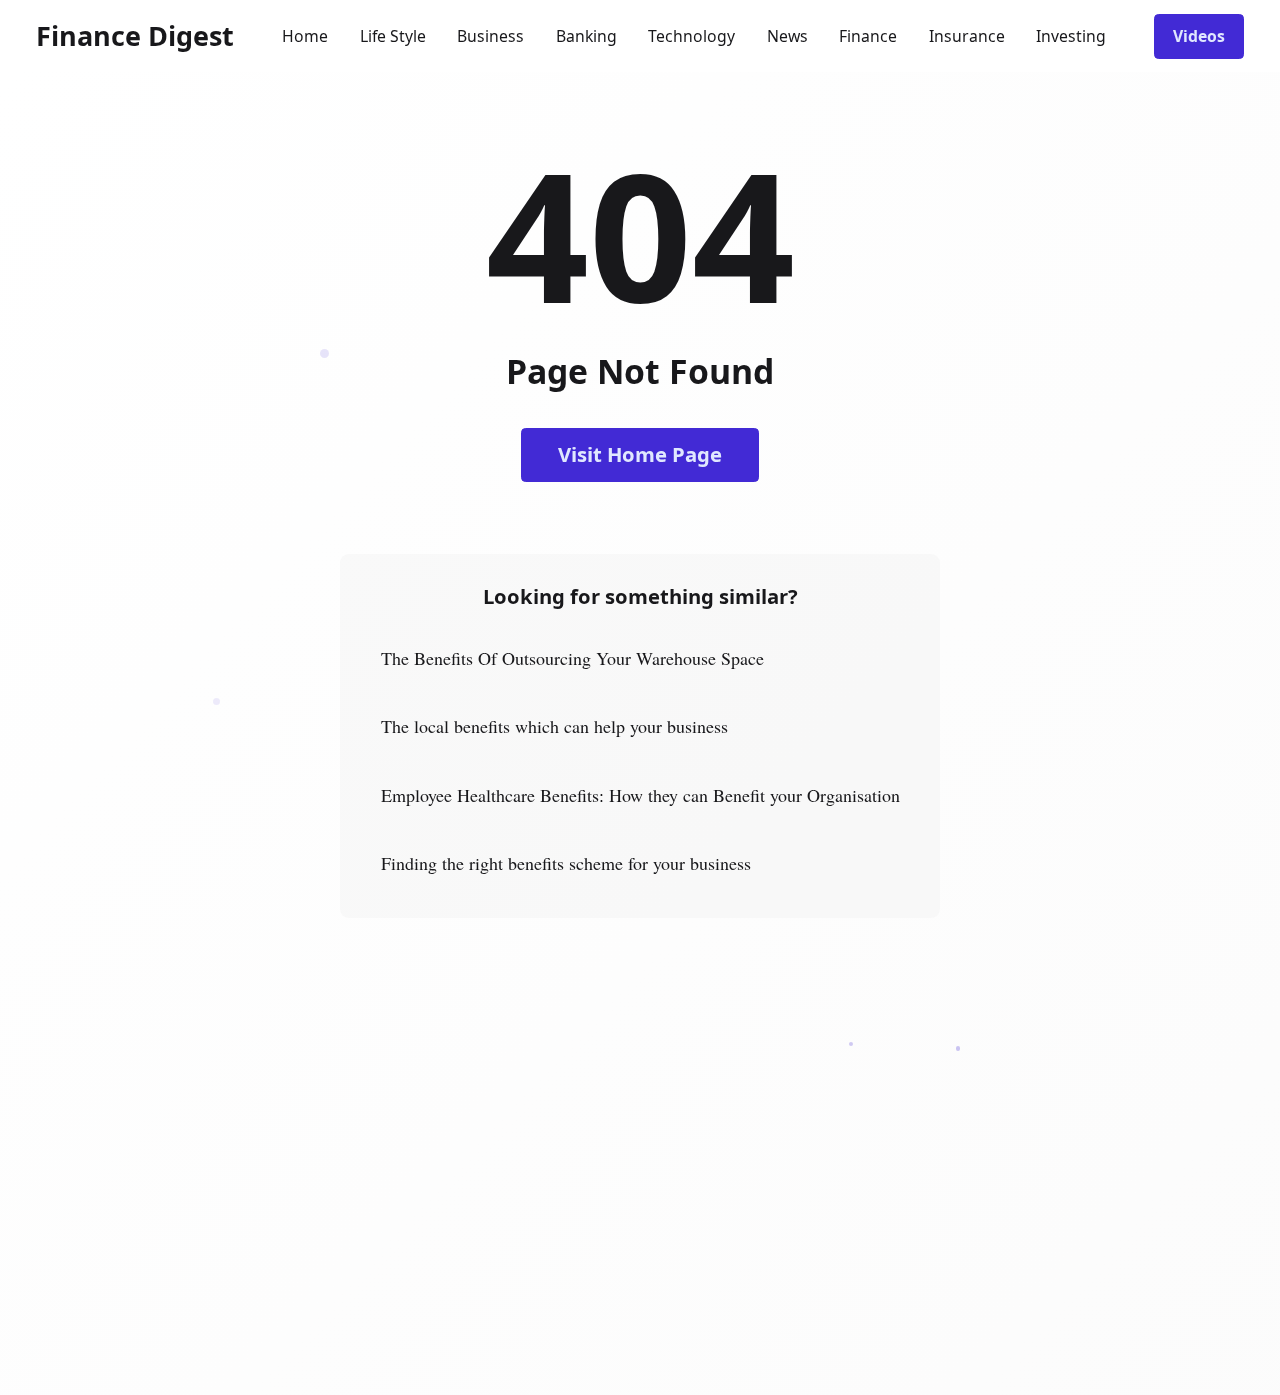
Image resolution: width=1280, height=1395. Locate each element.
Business (490, 36)
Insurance (967, 36)
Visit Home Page (640, 454)
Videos (1199, 36)
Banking (586, 36)
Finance (868, 36)
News (787, 36)
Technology (691, 36)
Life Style (393, 36)
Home (305, 36)
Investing (1071, 36)
